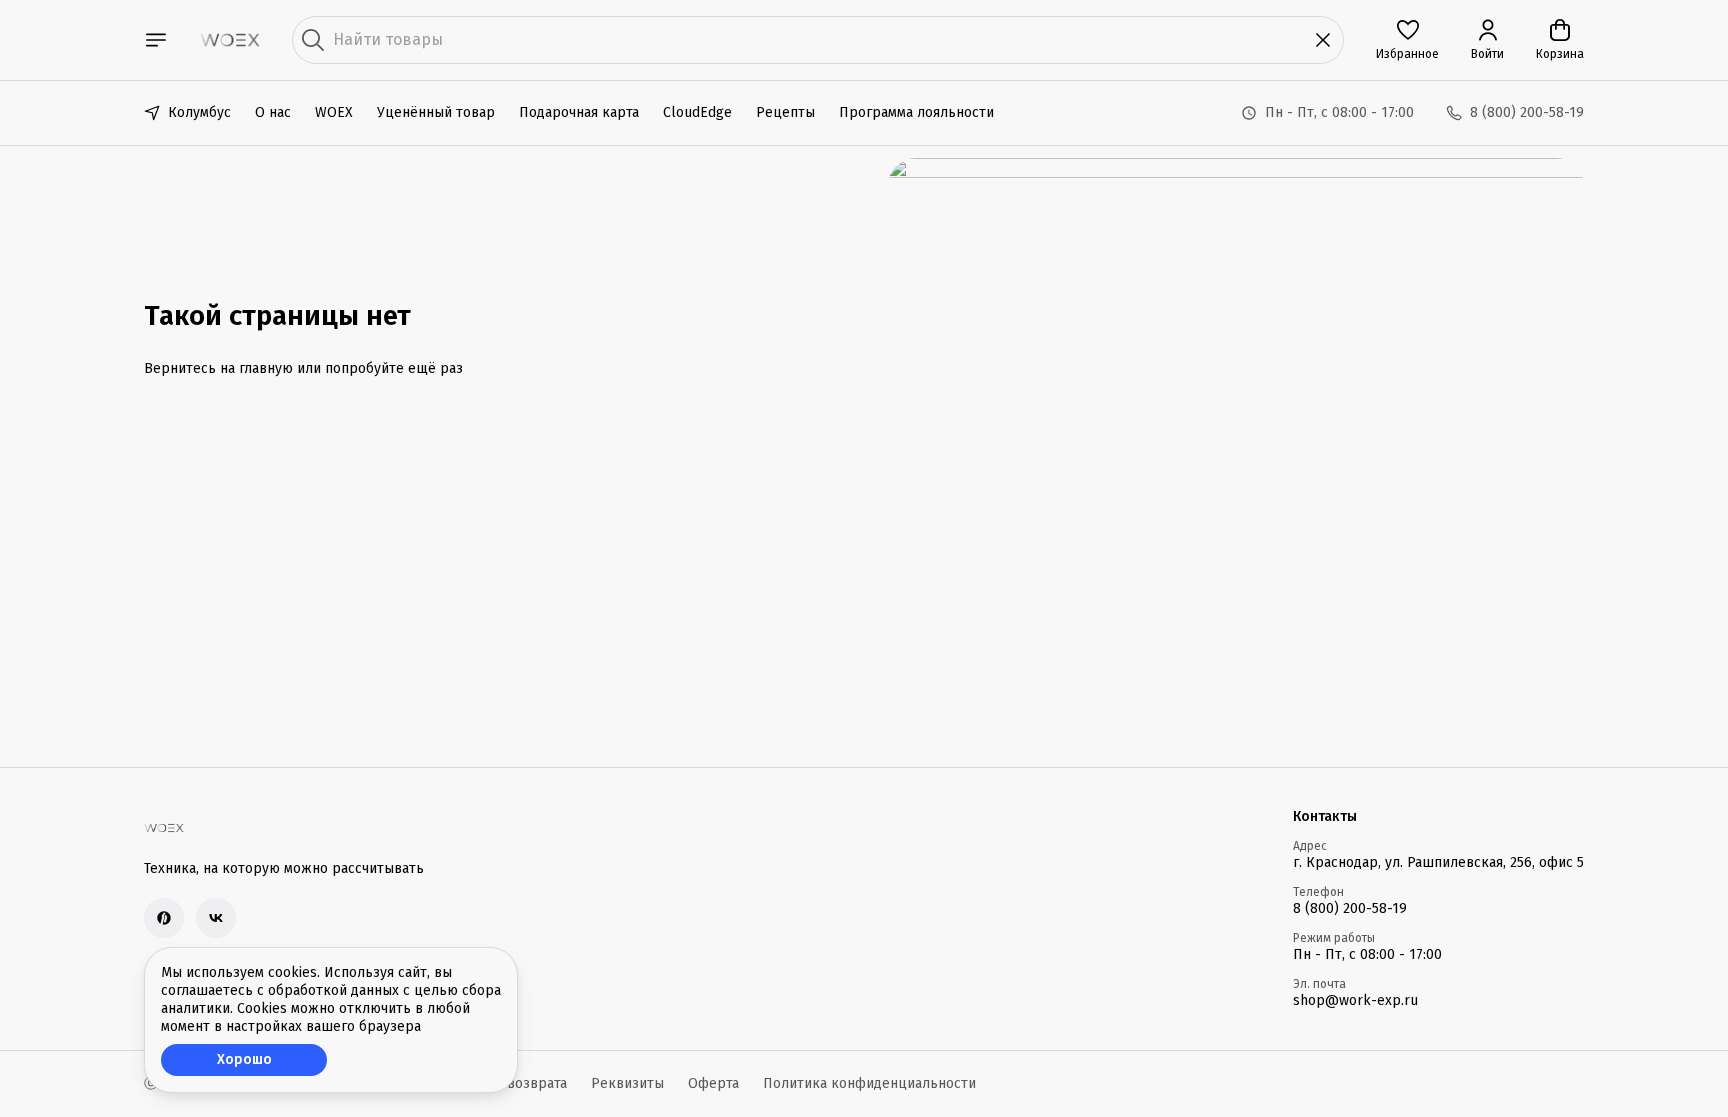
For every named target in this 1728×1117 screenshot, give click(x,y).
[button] (1407, 40)
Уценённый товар (436, 112)
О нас (273, 112)
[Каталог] (156, 40)
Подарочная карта (579, 112)
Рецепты (785, 112)
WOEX (334, 112)
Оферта (713, 1083)
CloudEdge (697, 112)
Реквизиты (627, 1083)
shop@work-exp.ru (1355, 1000)
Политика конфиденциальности (869, 1083)
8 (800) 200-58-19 (1350, 908)
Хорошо (244, 1059)
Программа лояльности (916, 112)
